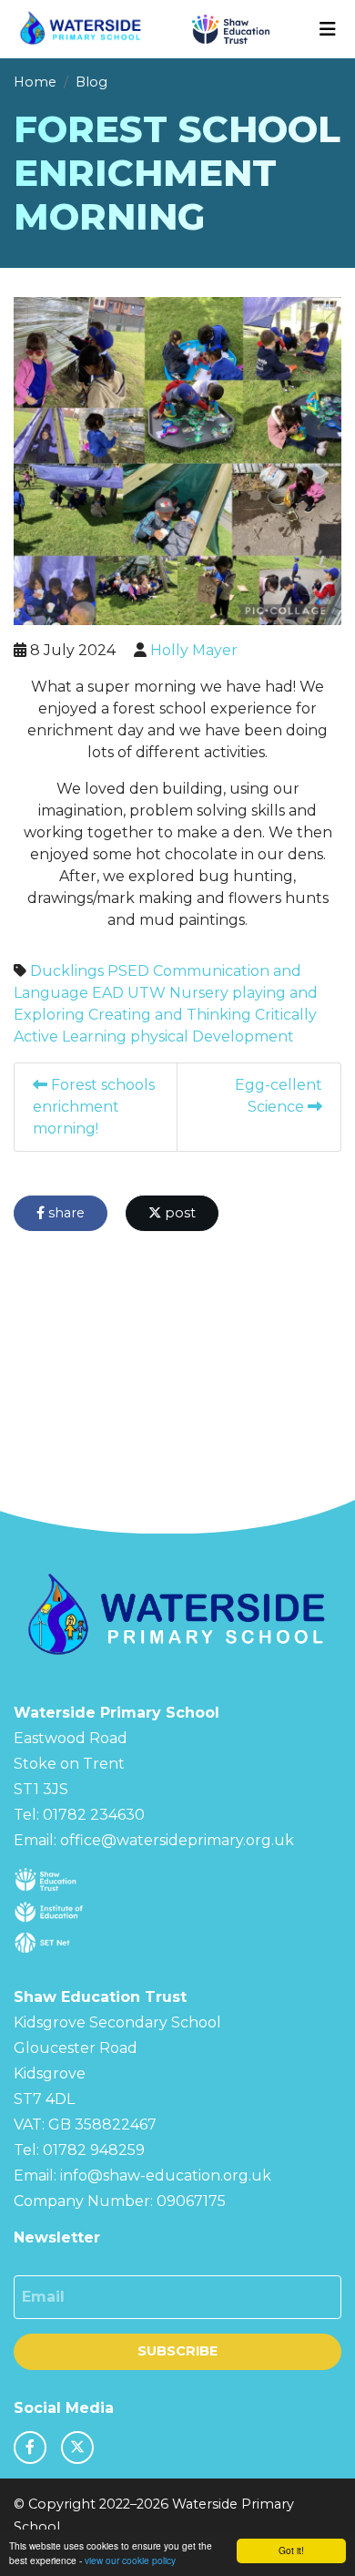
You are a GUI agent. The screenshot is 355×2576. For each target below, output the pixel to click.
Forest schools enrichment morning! (94, 1107)
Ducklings (67, 971)
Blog (91, 82)
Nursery (199, 993)
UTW (147, 993)
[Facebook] (30, 2448)
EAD (108, 993)
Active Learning (70, 1037)
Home (35, 82)
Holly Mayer (194, 650)
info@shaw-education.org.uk (166, 2176)
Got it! (291, 2550)
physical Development (212, 1037)
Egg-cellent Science (279, 1096)
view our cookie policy (130, 2560)
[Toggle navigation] (328, 29)
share (65, 1213)
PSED (128, 971)
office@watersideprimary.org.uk (177, 1840)
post (178, 1213)
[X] (77, 2448)
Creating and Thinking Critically (203, 1015)
